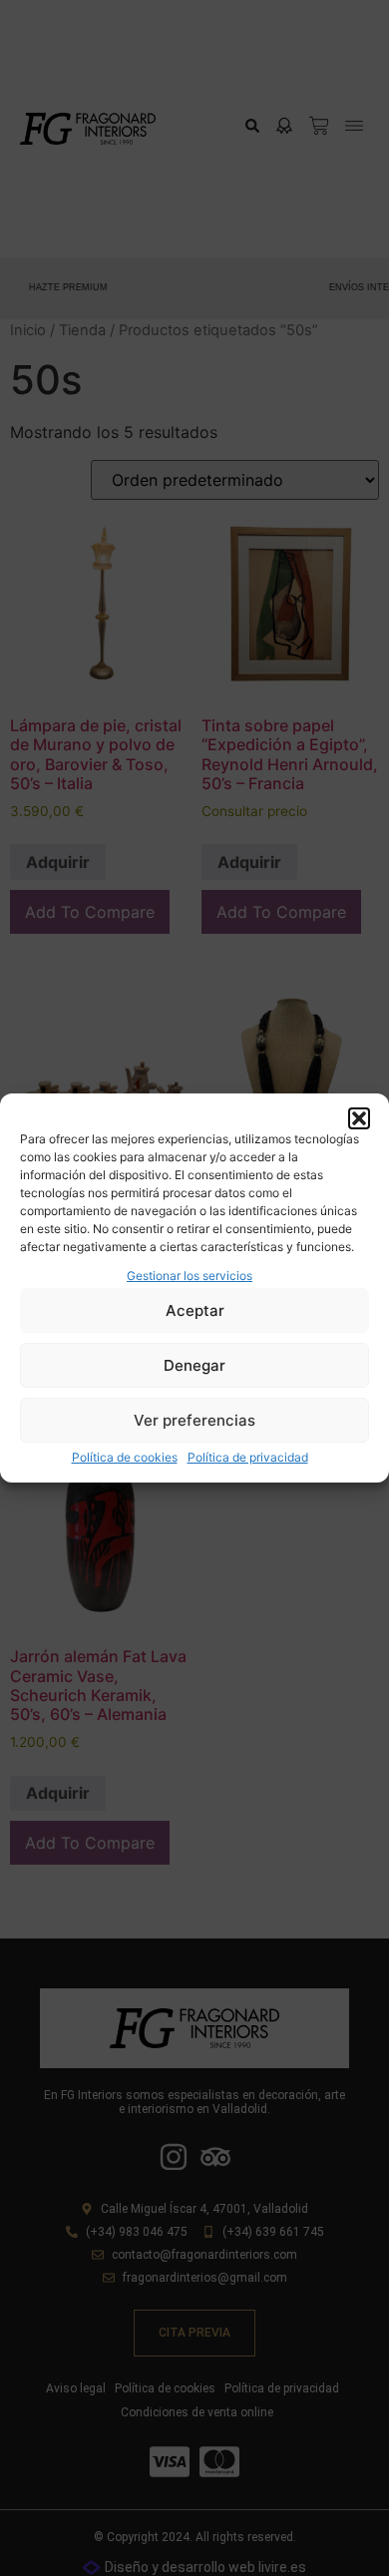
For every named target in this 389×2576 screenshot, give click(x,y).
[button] (359, 1118)
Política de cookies (125, 1457)
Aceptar (195, 1310)
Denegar (194, 1365)
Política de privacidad (248, 1457)
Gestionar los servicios (190, 1276)
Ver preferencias (194, 1420)
